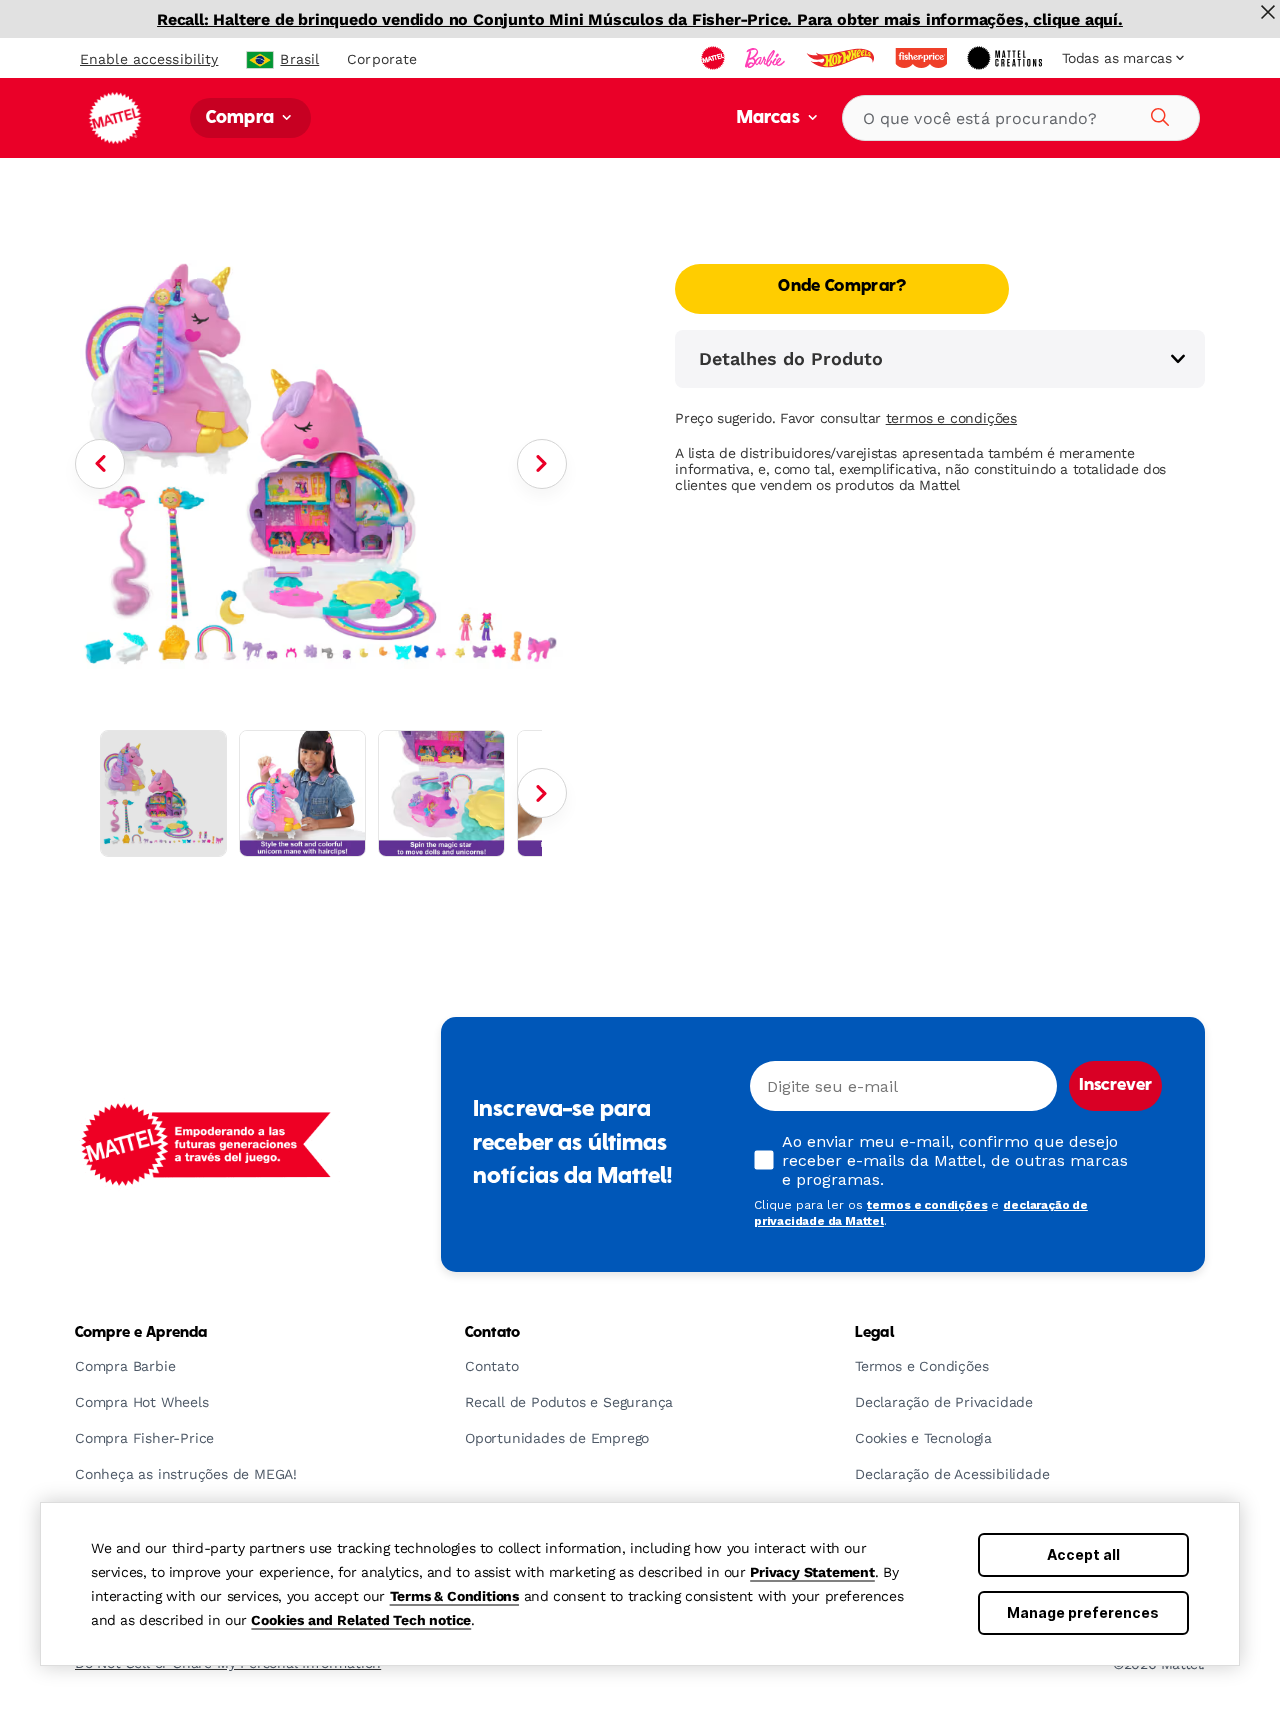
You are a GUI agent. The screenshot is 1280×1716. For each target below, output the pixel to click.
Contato (492, 1333)
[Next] (542, 464)
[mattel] (715, 58)
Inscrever (1115, 1086)
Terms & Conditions (454, 1596)
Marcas (770, 118)
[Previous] (100, 464)
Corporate (382, 59)
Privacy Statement (812, 1572)
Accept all (1083, 1554)
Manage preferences (1083, 1612)
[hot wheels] (842, 58)
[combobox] (1021, 118)
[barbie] (767, 58)
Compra (242, 118)
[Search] (1157, 114)
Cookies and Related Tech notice (361, 1620)
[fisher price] (923, 58)
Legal (874, 1333)
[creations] (1006, 58)
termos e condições (951, 418)
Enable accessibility (149, 59)
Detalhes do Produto (791, 358)
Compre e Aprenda (141, 1333)
